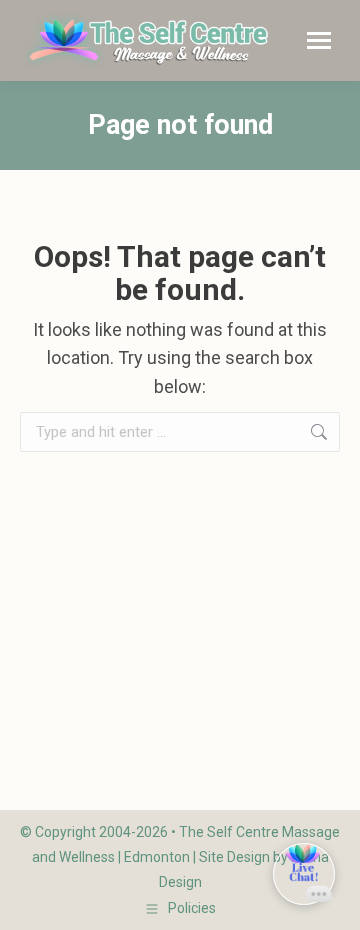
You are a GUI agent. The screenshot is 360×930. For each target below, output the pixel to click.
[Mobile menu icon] (319, 40)
